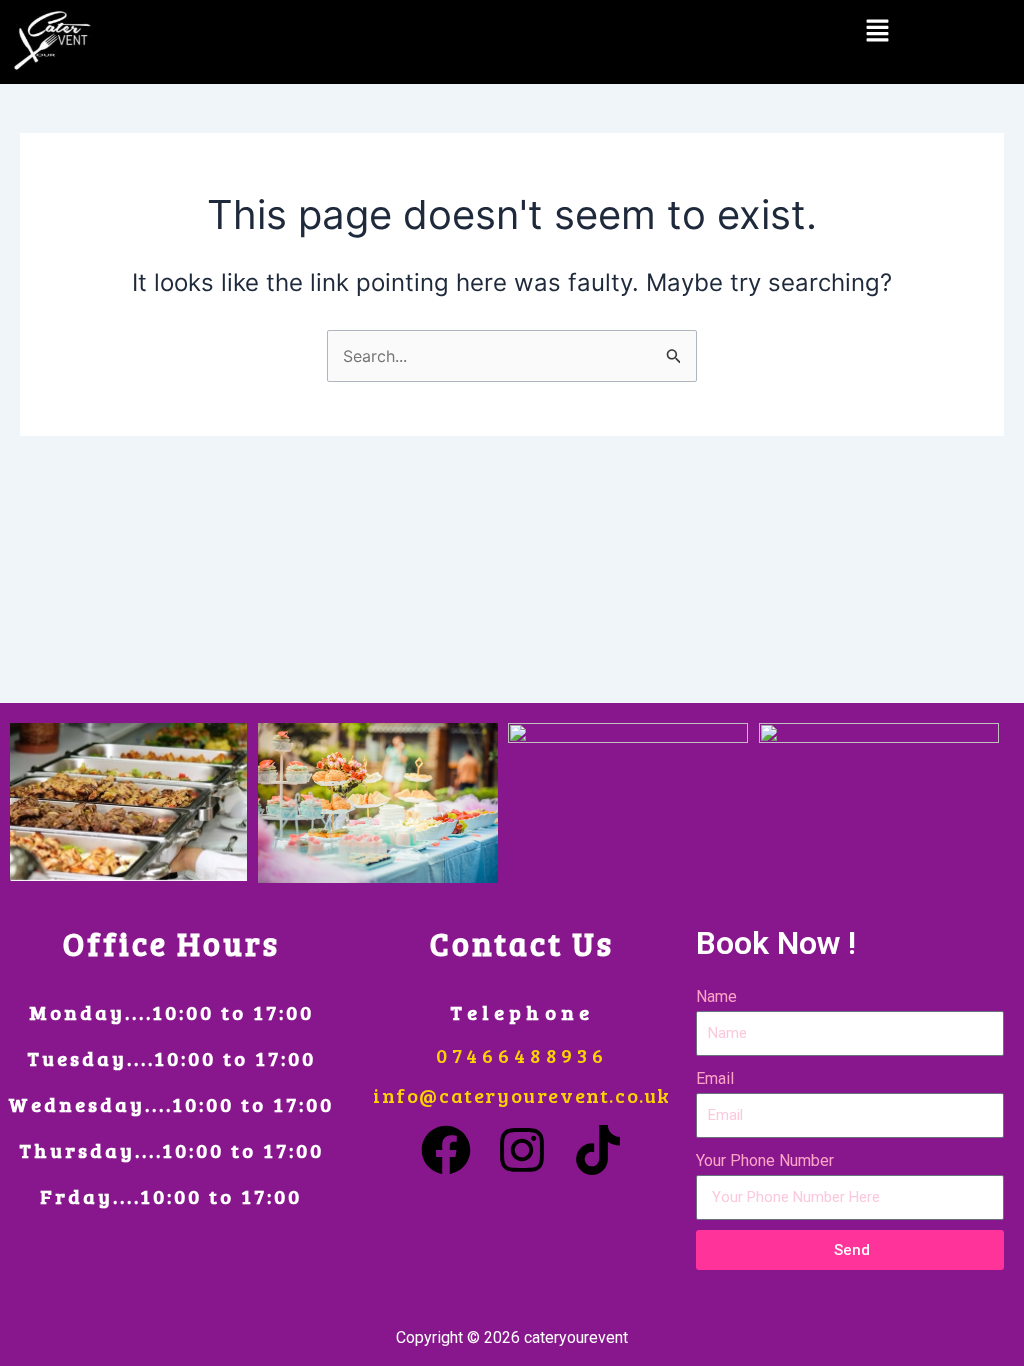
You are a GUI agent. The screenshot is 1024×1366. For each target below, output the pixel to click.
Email (715, 1078)
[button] (877, 31)
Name (716, 996)
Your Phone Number (765, 1160)
